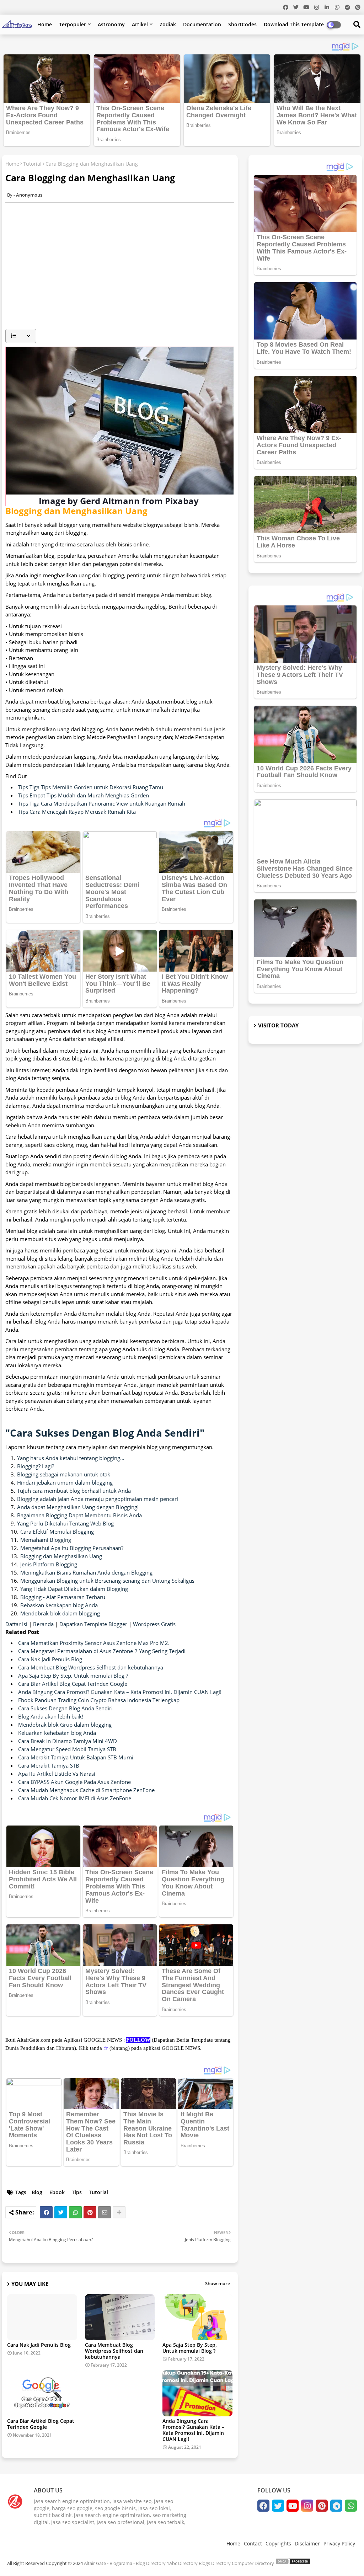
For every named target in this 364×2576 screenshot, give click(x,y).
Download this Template (294, 24)
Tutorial (32, 164)
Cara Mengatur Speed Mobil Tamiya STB (67, 1749)
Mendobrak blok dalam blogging (60, 1613)
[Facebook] (46, 2212)
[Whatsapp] (75, 2212)
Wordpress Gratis (154, 1624)
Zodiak (168, 24)
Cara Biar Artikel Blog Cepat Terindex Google (73, 1684)
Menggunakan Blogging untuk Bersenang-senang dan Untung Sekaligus (107, 1581)
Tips (77, 2192)
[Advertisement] (123, 274)
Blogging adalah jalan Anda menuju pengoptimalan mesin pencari (98, 1499)
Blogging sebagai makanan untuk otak (64, 1474)
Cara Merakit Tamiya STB (49, 1765)
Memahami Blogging (46, 1540)
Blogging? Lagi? (36, 1466)
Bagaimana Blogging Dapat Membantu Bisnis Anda (79, 1515)
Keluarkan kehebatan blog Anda (57, 1733)
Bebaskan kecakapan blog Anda (59, 1605)
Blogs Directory (215, 2563)
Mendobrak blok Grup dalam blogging (65, 1725)
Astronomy (111, 24)
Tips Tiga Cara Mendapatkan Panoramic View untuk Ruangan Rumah (102, 803)
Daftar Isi (17, 1624)
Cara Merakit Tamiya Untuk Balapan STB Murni (76, 1757)
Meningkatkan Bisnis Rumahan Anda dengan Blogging (86, 1572)
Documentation (202, 24)
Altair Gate (95, 2563)
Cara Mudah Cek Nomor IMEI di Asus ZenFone (75, 1798)
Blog (37, 2192)
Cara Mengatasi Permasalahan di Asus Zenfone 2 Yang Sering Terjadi (102, 1651)
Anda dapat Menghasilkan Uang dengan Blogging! (78, 1507)
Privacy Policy (339, 2543)
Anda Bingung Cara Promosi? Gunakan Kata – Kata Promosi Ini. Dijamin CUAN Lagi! (120, 1692)
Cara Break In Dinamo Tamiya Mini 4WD (68, 1741)
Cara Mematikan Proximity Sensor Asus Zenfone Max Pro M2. (94, 1643)
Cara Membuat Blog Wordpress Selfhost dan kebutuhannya (91, 1667)
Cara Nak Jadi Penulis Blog (50, 1659)
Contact (253, 2543)
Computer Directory (253, 2563)
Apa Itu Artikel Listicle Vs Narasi (57, 1774)
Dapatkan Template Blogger (93, 1624)
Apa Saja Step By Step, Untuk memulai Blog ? (73, 1676)
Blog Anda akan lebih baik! (51, 1716)
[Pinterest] (90, 2212)
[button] (21, 336)
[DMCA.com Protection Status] (293, 2563)
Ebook (57, 2192)
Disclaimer (307, 2543)
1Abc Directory (182, 2563)
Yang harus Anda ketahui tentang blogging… (71, 1458)
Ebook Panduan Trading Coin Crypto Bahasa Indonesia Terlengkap (99, 1700)
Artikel (140, 24)
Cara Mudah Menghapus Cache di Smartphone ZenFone (86, 1790)
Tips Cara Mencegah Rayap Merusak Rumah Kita (77, 812)
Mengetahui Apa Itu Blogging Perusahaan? (72, 1548)
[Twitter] (61, 2212)
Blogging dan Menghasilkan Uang (61, 1556)
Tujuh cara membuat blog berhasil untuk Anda (74, 1491)
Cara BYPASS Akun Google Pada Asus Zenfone (74, 1782)
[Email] (105, 2212)
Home (45, 24)
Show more (218, 2283)
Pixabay (182, 501)
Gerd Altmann (110, 501)
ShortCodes (242, 24)
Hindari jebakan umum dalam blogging (65, 1482)
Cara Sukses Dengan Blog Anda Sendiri (65, 1708)
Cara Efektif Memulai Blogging (57, 1532)
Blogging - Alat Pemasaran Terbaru (63, 1597)
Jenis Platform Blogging (49, 1564)
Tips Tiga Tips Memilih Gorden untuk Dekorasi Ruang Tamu (91, 787)
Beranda (44, 1624)
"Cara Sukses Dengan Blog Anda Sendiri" (105, 1433)
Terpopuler (73, 24)
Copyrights (278, 2543)
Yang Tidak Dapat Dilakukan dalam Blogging (74, 1589)
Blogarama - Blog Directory (138, 2563)
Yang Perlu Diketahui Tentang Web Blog (65, 1523)
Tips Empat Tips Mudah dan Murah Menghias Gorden (84, 795)
